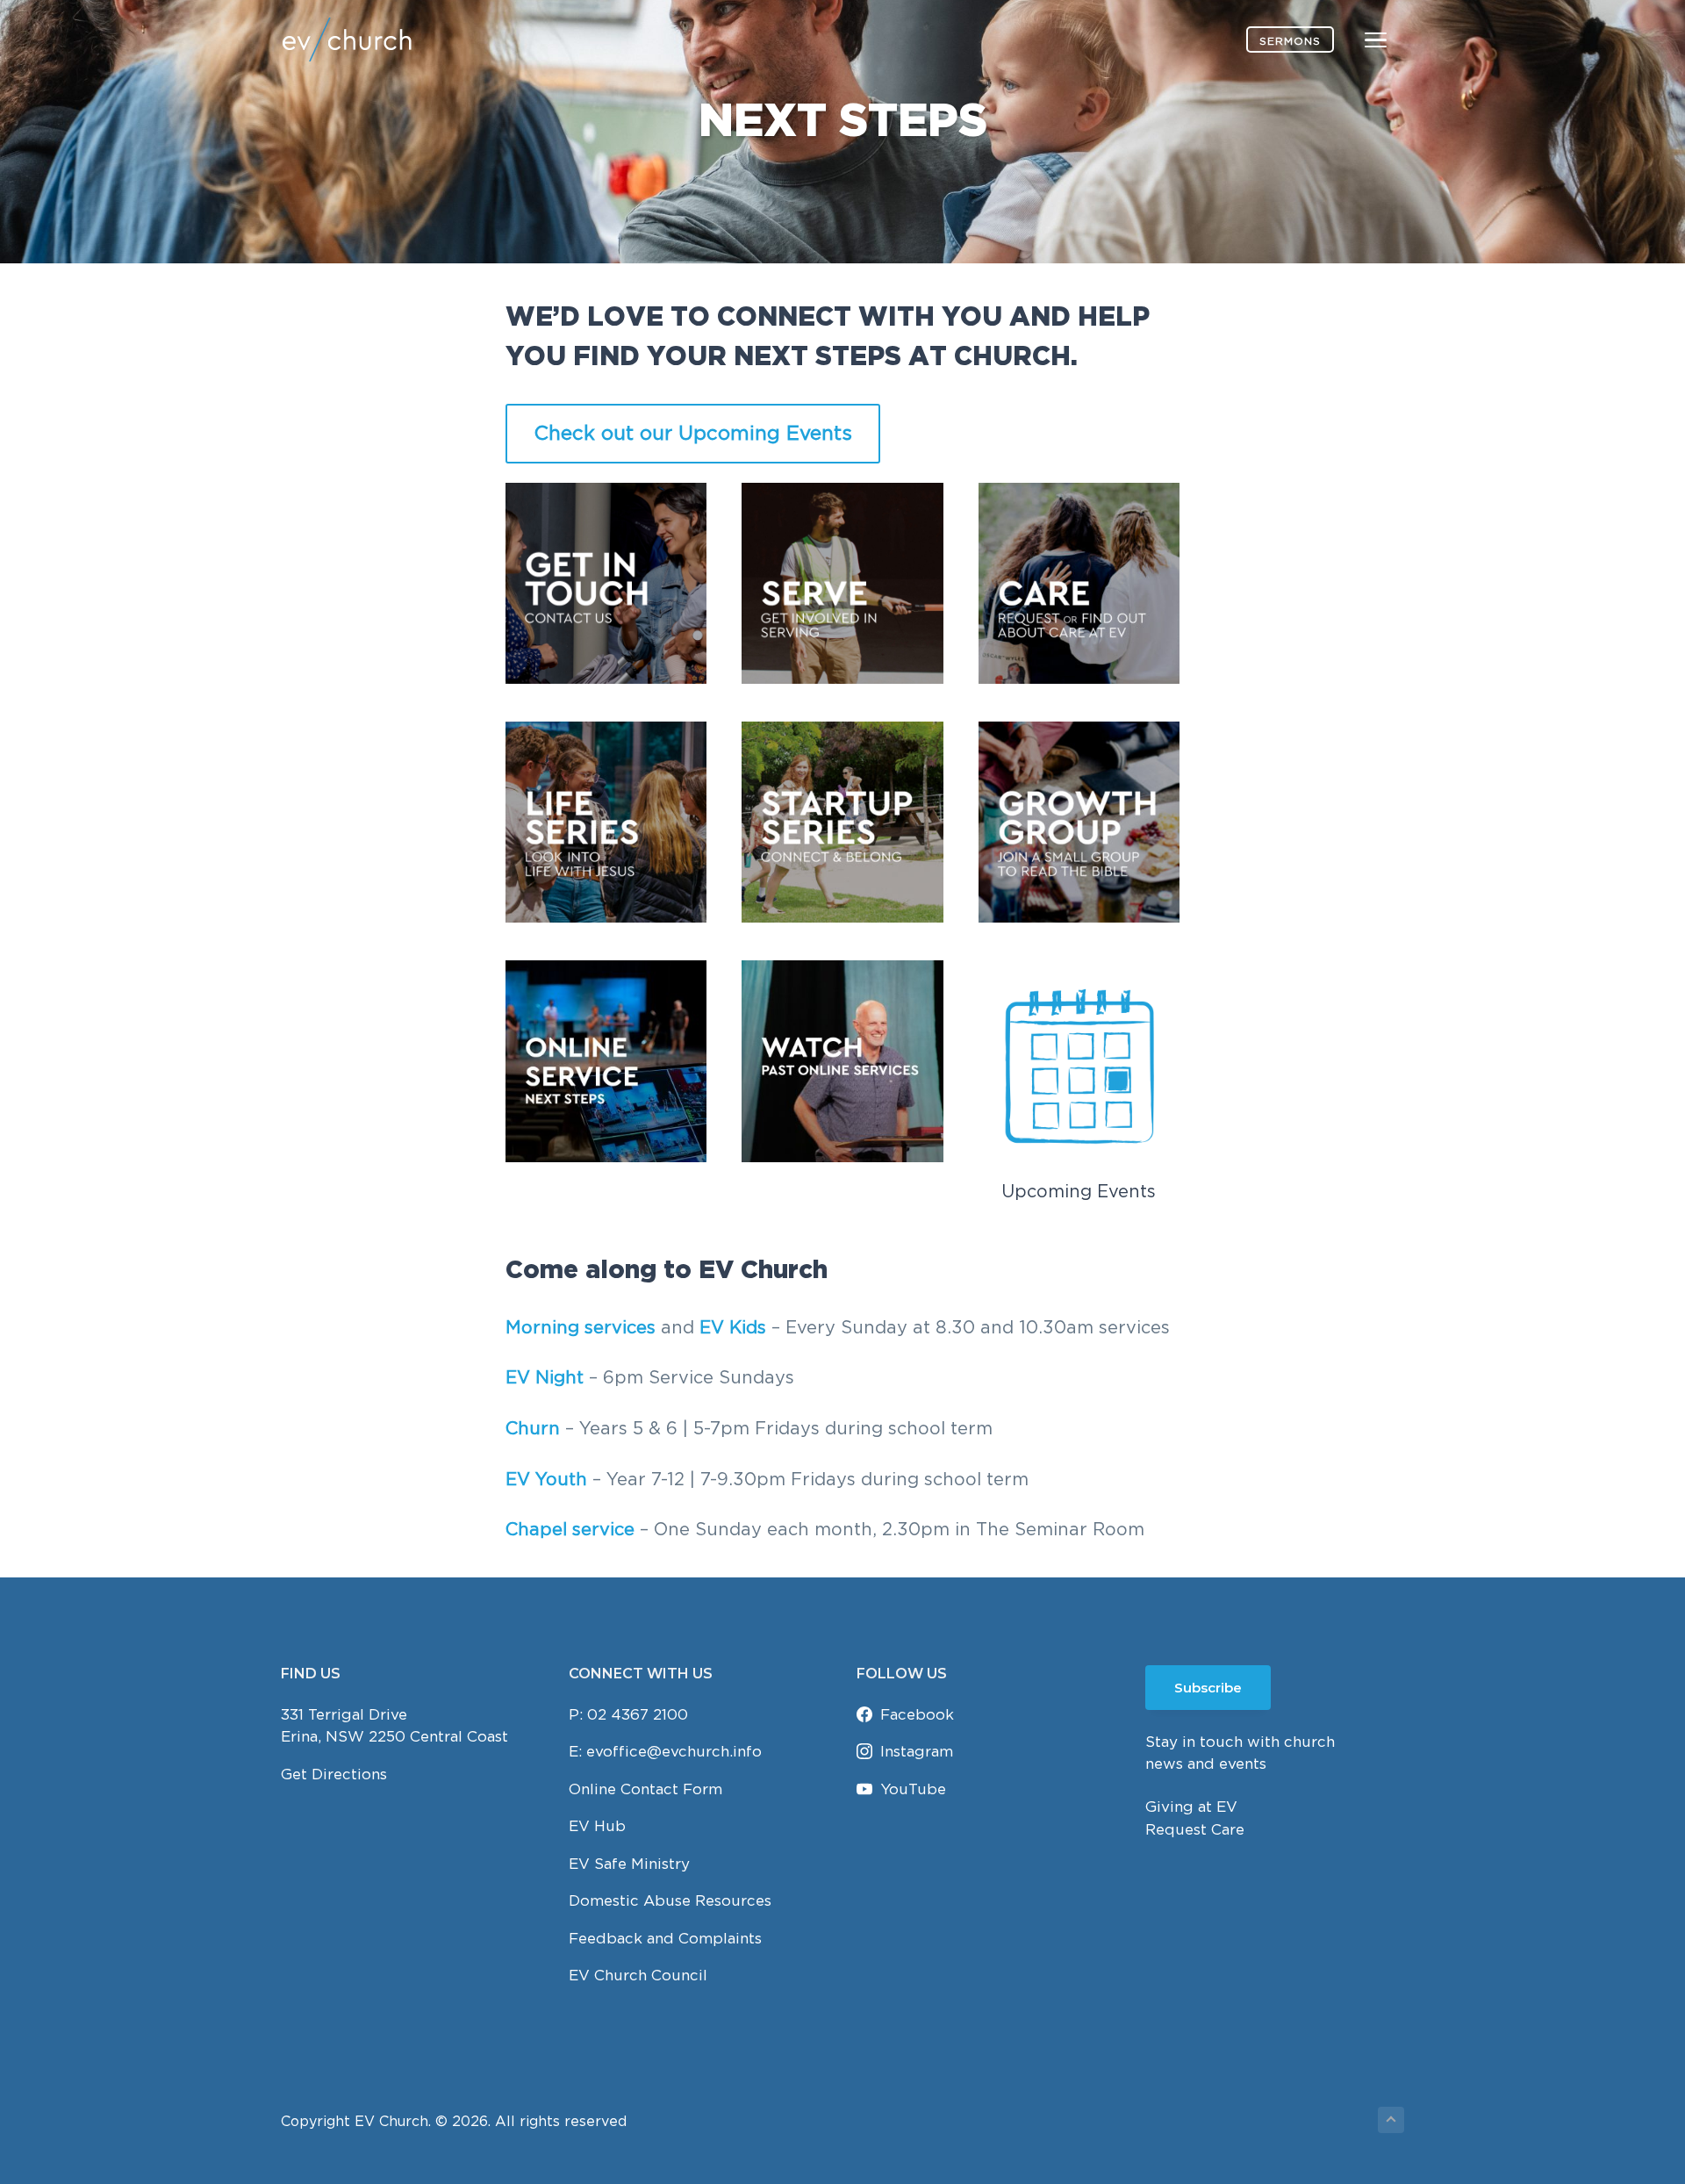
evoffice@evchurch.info (674, 1751)
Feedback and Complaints (665, 1938)
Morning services (581, 1327)
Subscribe (1208, 1688)
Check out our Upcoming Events (693, 433)
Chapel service (570, 1529)
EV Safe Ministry (629, 1864)
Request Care (1195, 1829)
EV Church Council (638, 1975)
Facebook (917, 1714)
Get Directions (334, 1774)
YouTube (913, 1789)
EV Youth (546, 1479)
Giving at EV (1191, 1807)
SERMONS (1290, 41)
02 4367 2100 (638, 1714)
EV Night (545, 1377)
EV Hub (597, 1826)
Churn (535, 1428)
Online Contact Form (645, 1789)
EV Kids (733, 1327)
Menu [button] (1355, 39)
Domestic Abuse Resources (670, 1900)
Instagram (917, 1751)
